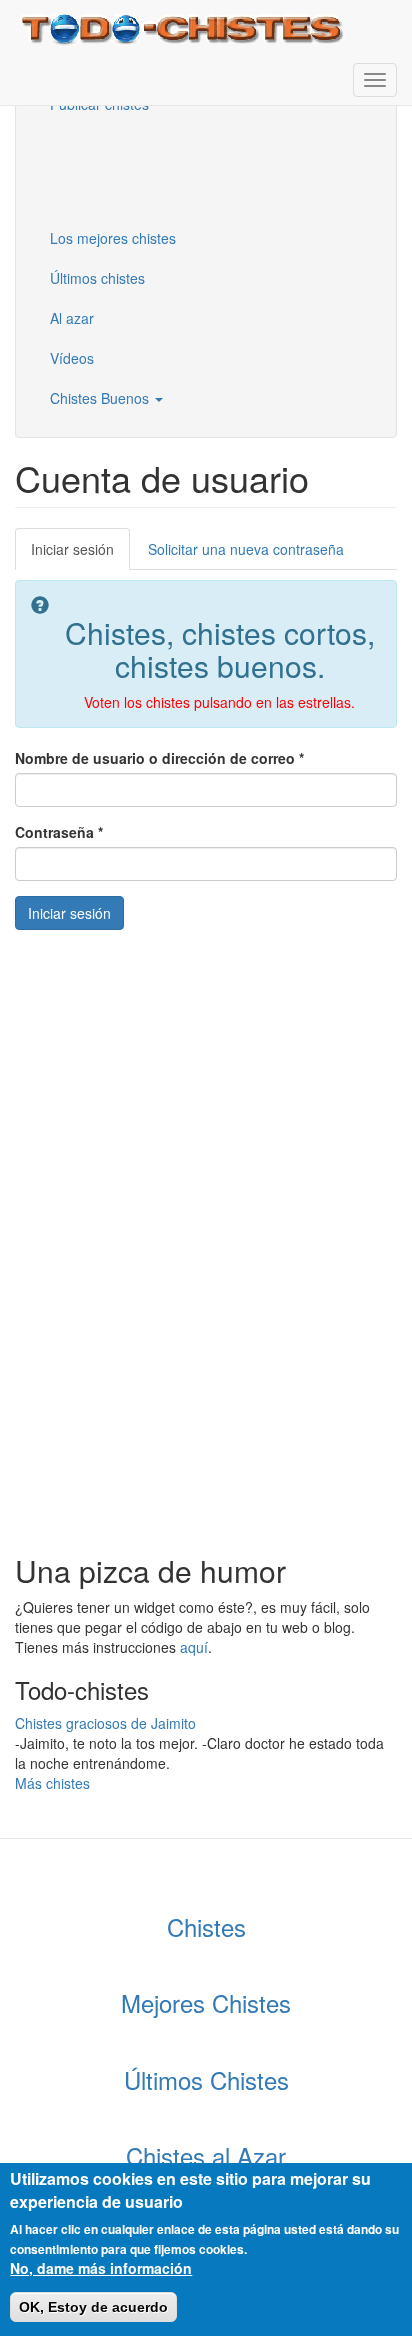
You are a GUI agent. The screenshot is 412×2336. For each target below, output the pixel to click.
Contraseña (59, 832)
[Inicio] (184, 27)
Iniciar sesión (80, 554)
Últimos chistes (97, 278)
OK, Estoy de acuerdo (93, 2307)
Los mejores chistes (113, 238)
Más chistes (52, 1783)
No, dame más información (101, 2268)
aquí (194, 1647)
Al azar (72, 318)
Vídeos (72, 358)
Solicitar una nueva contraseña (246, 549)
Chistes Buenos (101, 398)
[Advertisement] (135, 169)
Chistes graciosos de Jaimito (105, 1723)
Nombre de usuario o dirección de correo (159, 758)
